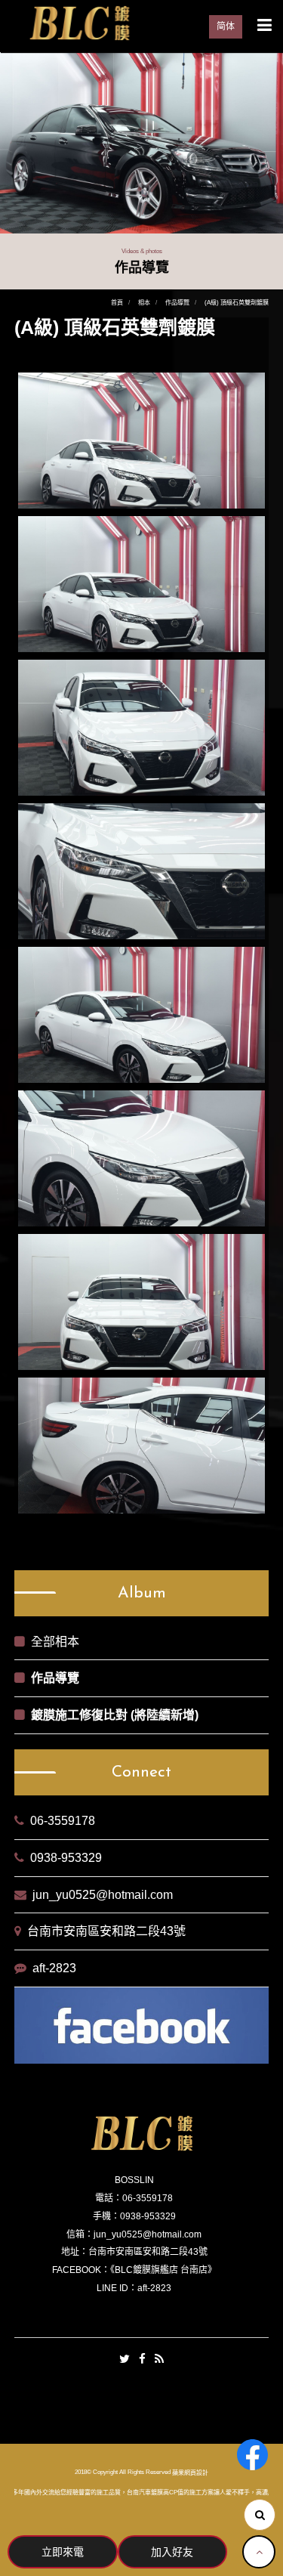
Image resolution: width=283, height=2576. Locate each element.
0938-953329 (66, 1858)
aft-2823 (54, 1968)
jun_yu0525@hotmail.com (103, 1895)
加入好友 (172, 2552)
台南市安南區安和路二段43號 (106, 1931)
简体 (226, 26)
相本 (144, 303)
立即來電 (63, 2552)
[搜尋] (260, 2515)
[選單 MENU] (265, 25)
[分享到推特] (125, 2360)
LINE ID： (117, 2288)
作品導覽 (177, 303)
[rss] (159, 2360)
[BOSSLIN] (79, 23)
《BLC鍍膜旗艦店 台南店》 (163, 2270)
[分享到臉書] (142, 2360)
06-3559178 (63, 1821)
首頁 (117, 303)
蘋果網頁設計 (190, 2472)
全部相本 (55, 1642)
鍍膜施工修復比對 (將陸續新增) (115, 1715)
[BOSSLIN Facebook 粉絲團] (252, 2455)
